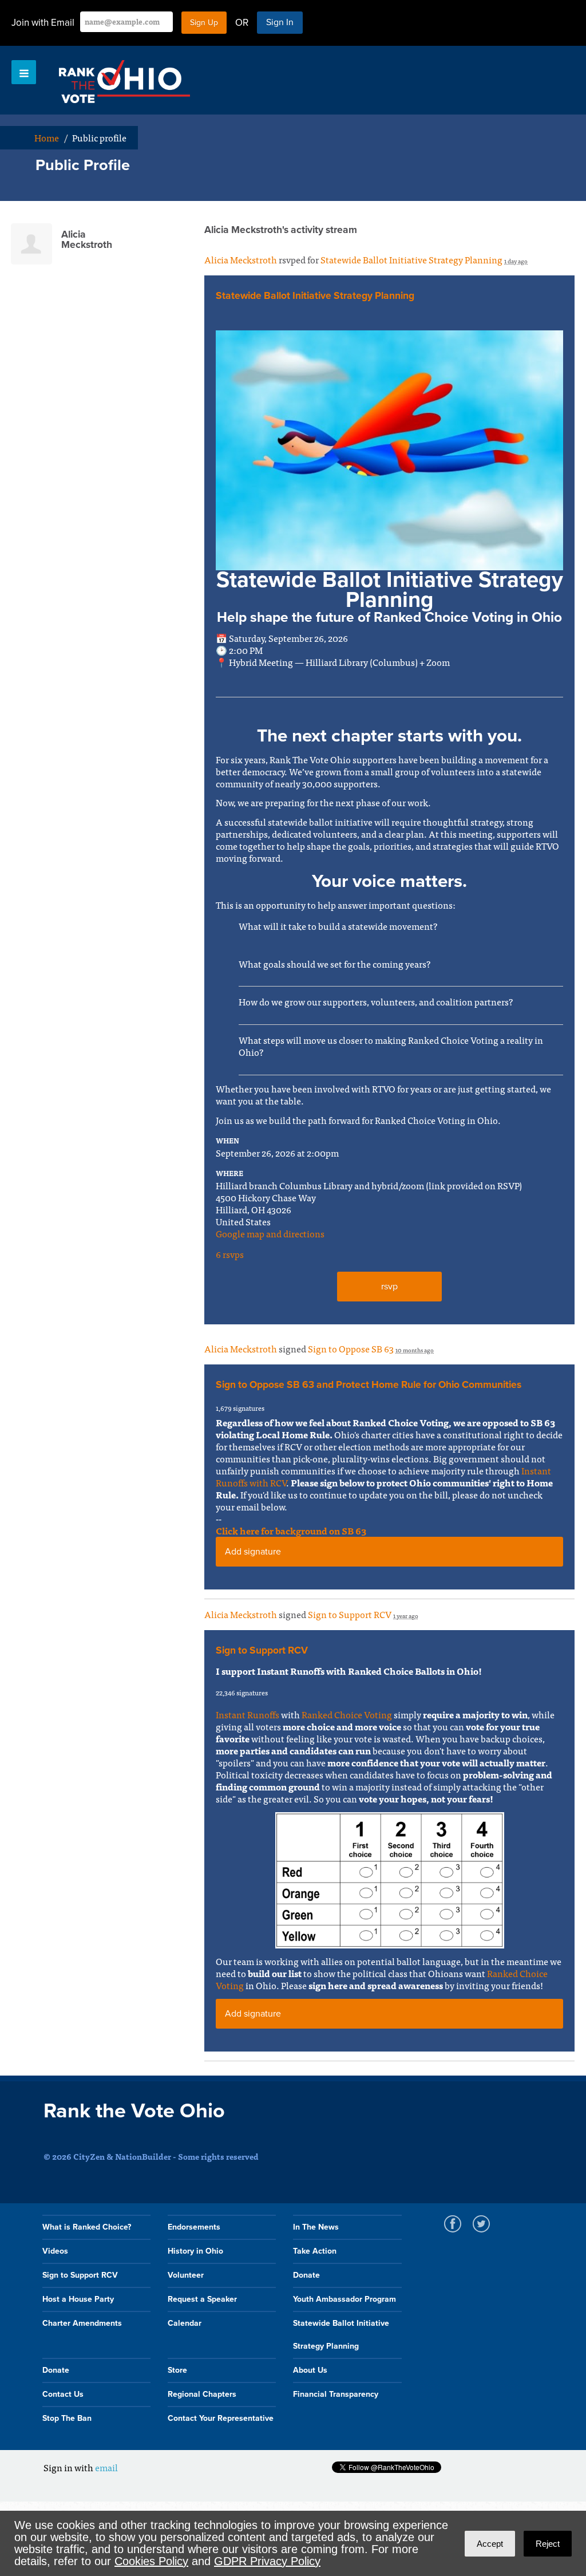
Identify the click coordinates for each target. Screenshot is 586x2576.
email (106, 2467)
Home (47, 137)
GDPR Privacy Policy (267, 2561)
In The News (316, 2227)
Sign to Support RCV (350, 1614)
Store (177, 2370)
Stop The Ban (67, 2418)
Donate (306, 2275)
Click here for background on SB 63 (291, 1530)
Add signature (253, 1552)
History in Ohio (195, 2251)
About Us (310, 2370)
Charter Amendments (82, 2323)
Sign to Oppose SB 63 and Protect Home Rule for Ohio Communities (369, 1385)
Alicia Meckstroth (241, 259)
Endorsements (194, 2227)
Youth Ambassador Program (345, 2299)
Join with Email (43, 23)
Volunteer (186, 2275)
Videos (55, 2251)
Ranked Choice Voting (347, 1714)
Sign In (280, 22)
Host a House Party (78, 2299)
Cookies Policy (151, 2561)
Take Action (315, 2251)
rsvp (389, 1287)
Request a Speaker (202, 2299)
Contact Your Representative (221, 2418)
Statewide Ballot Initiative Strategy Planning (411, 259)
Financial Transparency (336, 2394)
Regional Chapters (202, 2394)
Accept (490, 2544)
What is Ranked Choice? (87, 2227)
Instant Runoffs (248, 1714)
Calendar (185, 2323)
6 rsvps (230, 1254)
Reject (548, 2544)
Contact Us (63, 2394)
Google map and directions (270, 1233)
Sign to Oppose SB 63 (351, 1348)
